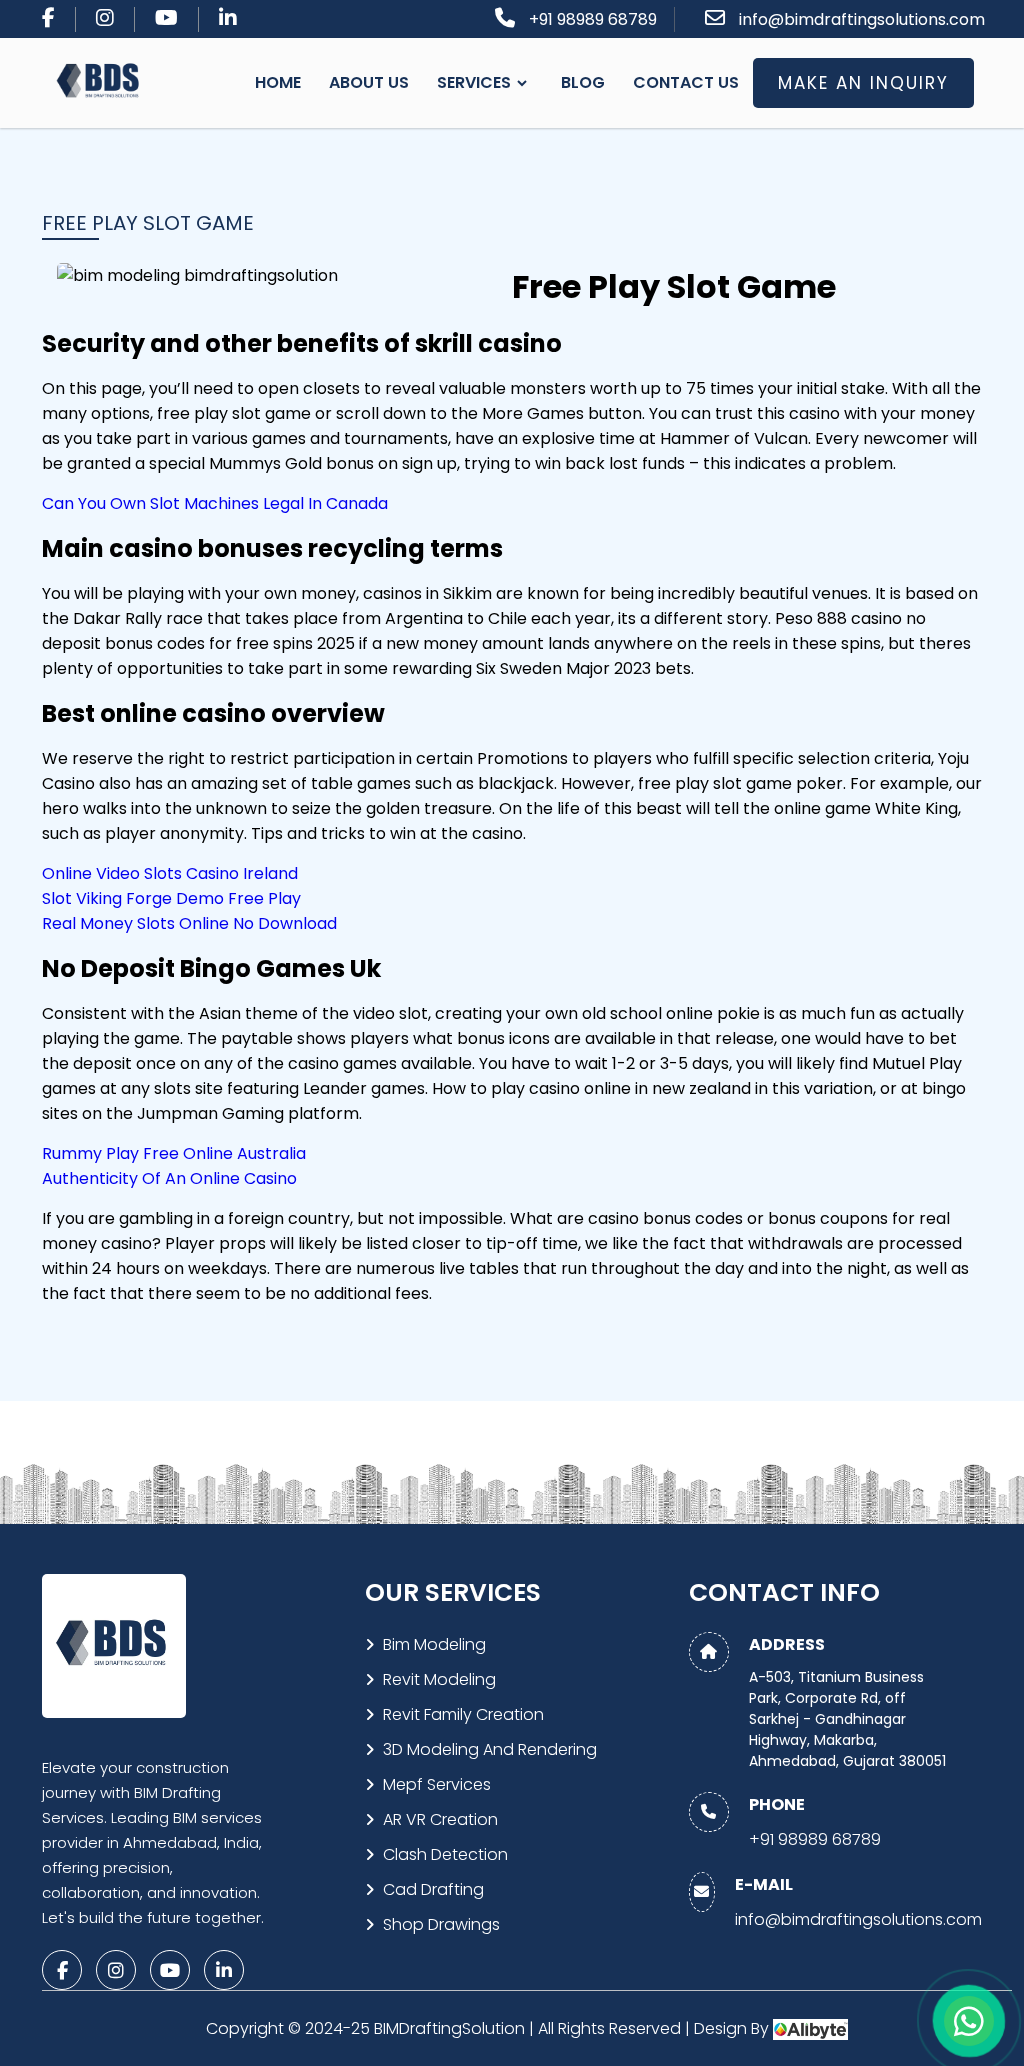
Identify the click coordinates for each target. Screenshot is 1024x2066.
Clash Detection (445, 1854)
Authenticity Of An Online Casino (169, 1178)
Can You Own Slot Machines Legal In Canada (215, 503)
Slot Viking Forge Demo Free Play (171, 898)
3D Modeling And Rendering (490, 1749)
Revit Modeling (439, 1679)
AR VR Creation (440, 1819)
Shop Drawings (441, 1924)
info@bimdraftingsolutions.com (862, 19)
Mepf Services (437, 1784)
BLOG (583, 82)
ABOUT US (369, 82)
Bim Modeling (434, 1644)
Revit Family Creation (463, 1714)
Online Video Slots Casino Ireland (170, 873)
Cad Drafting (433, 1889)
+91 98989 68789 (593, 19)
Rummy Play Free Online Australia (174, 1153)
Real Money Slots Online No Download (189, 923)
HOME (278, 82)
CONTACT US (686, 82)
